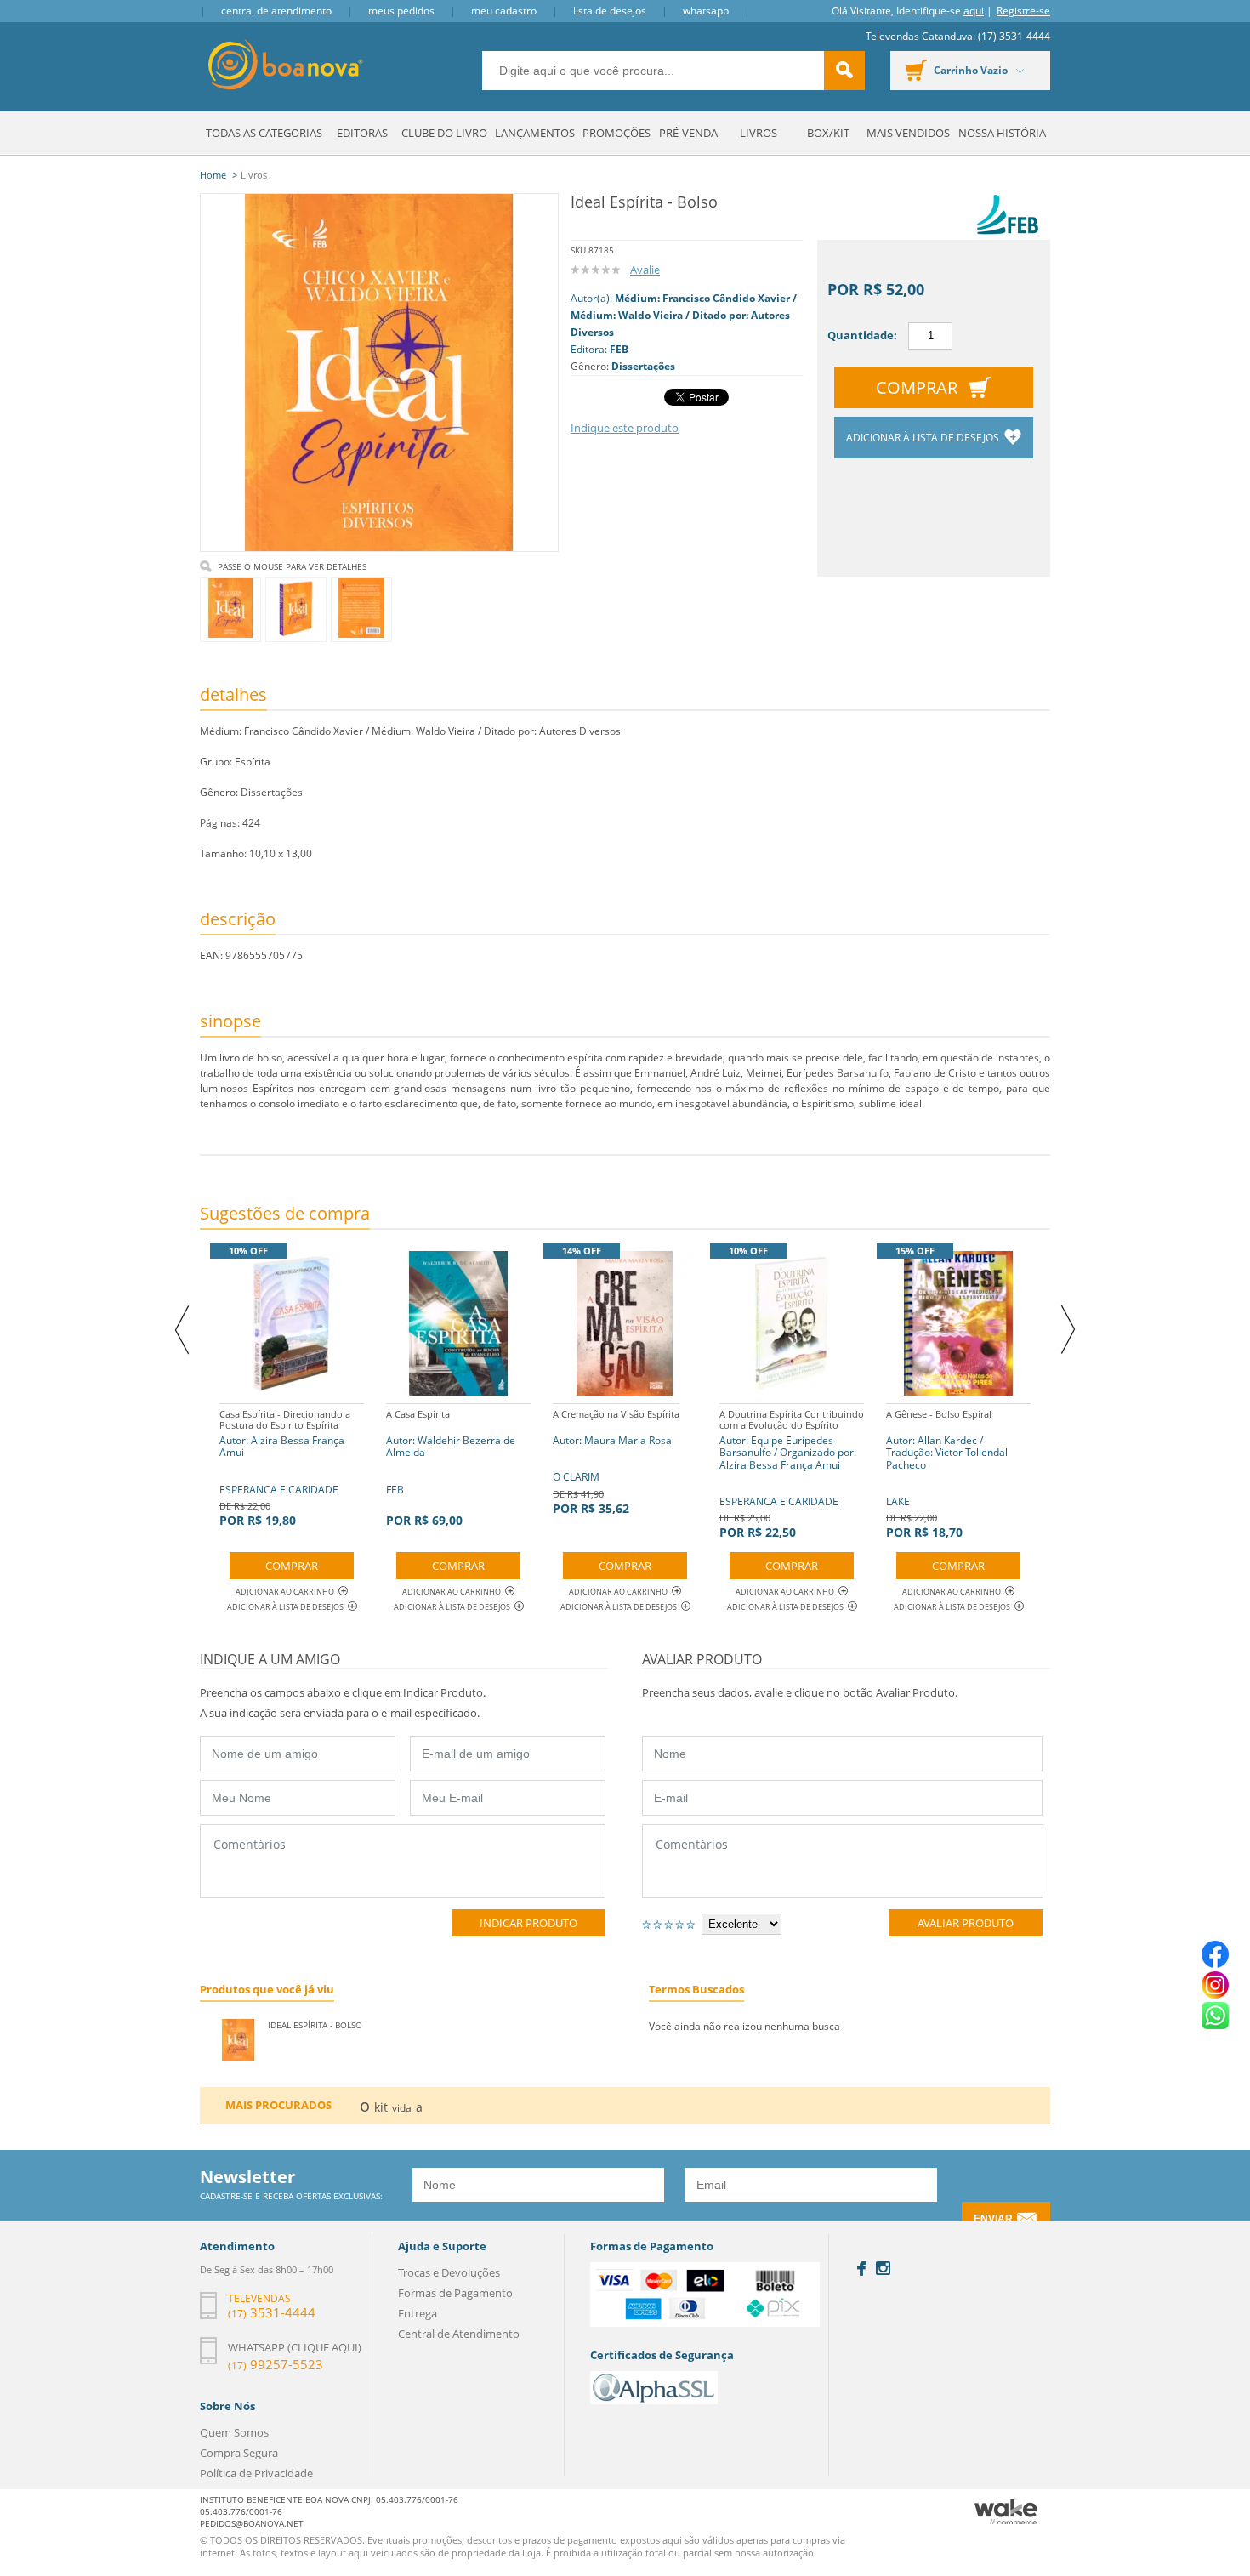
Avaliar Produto (966, 1923)
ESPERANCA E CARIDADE (285, 1468)
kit (381, 2107)
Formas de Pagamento (455, 2293)
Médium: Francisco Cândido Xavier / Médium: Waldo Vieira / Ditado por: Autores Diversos (684, 315)
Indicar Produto (528, 1923)
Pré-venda (688, 133)
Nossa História (1002, 133)
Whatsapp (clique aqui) (295, 2347)
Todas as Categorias (264, 133)
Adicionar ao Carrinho (285, 1592)
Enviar (993, 2219)
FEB (619, 349)
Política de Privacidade (256, 2473)
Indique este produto (625, 428)
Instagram (883, 2268)
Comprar (917, 387)
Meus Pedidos (401, 11)
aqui (974, 11)
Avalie (645, 270)
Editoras (362, 133)
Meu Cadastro (504, 11)
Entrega (418, 2313)
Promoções (616, 133)
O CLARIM (616, 1462)
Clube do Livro (444, 133)
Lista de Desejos (610, 11)
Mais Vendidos (908, 133)
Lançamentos (535, 133)
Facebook (862, 2269)
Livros (759, 133)
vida (402, 2108)
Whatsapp (706, 11)
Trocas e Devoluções (449, 2272)
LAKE (947, 1474)
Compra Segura (239, 2453)
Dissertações (643, 366)
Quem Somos (234, 2432)
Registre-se (1023, 11)
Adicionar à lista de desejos (924, 438)
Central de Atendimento (276, 11)
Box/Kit (828, 133)
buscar (844, 71)
